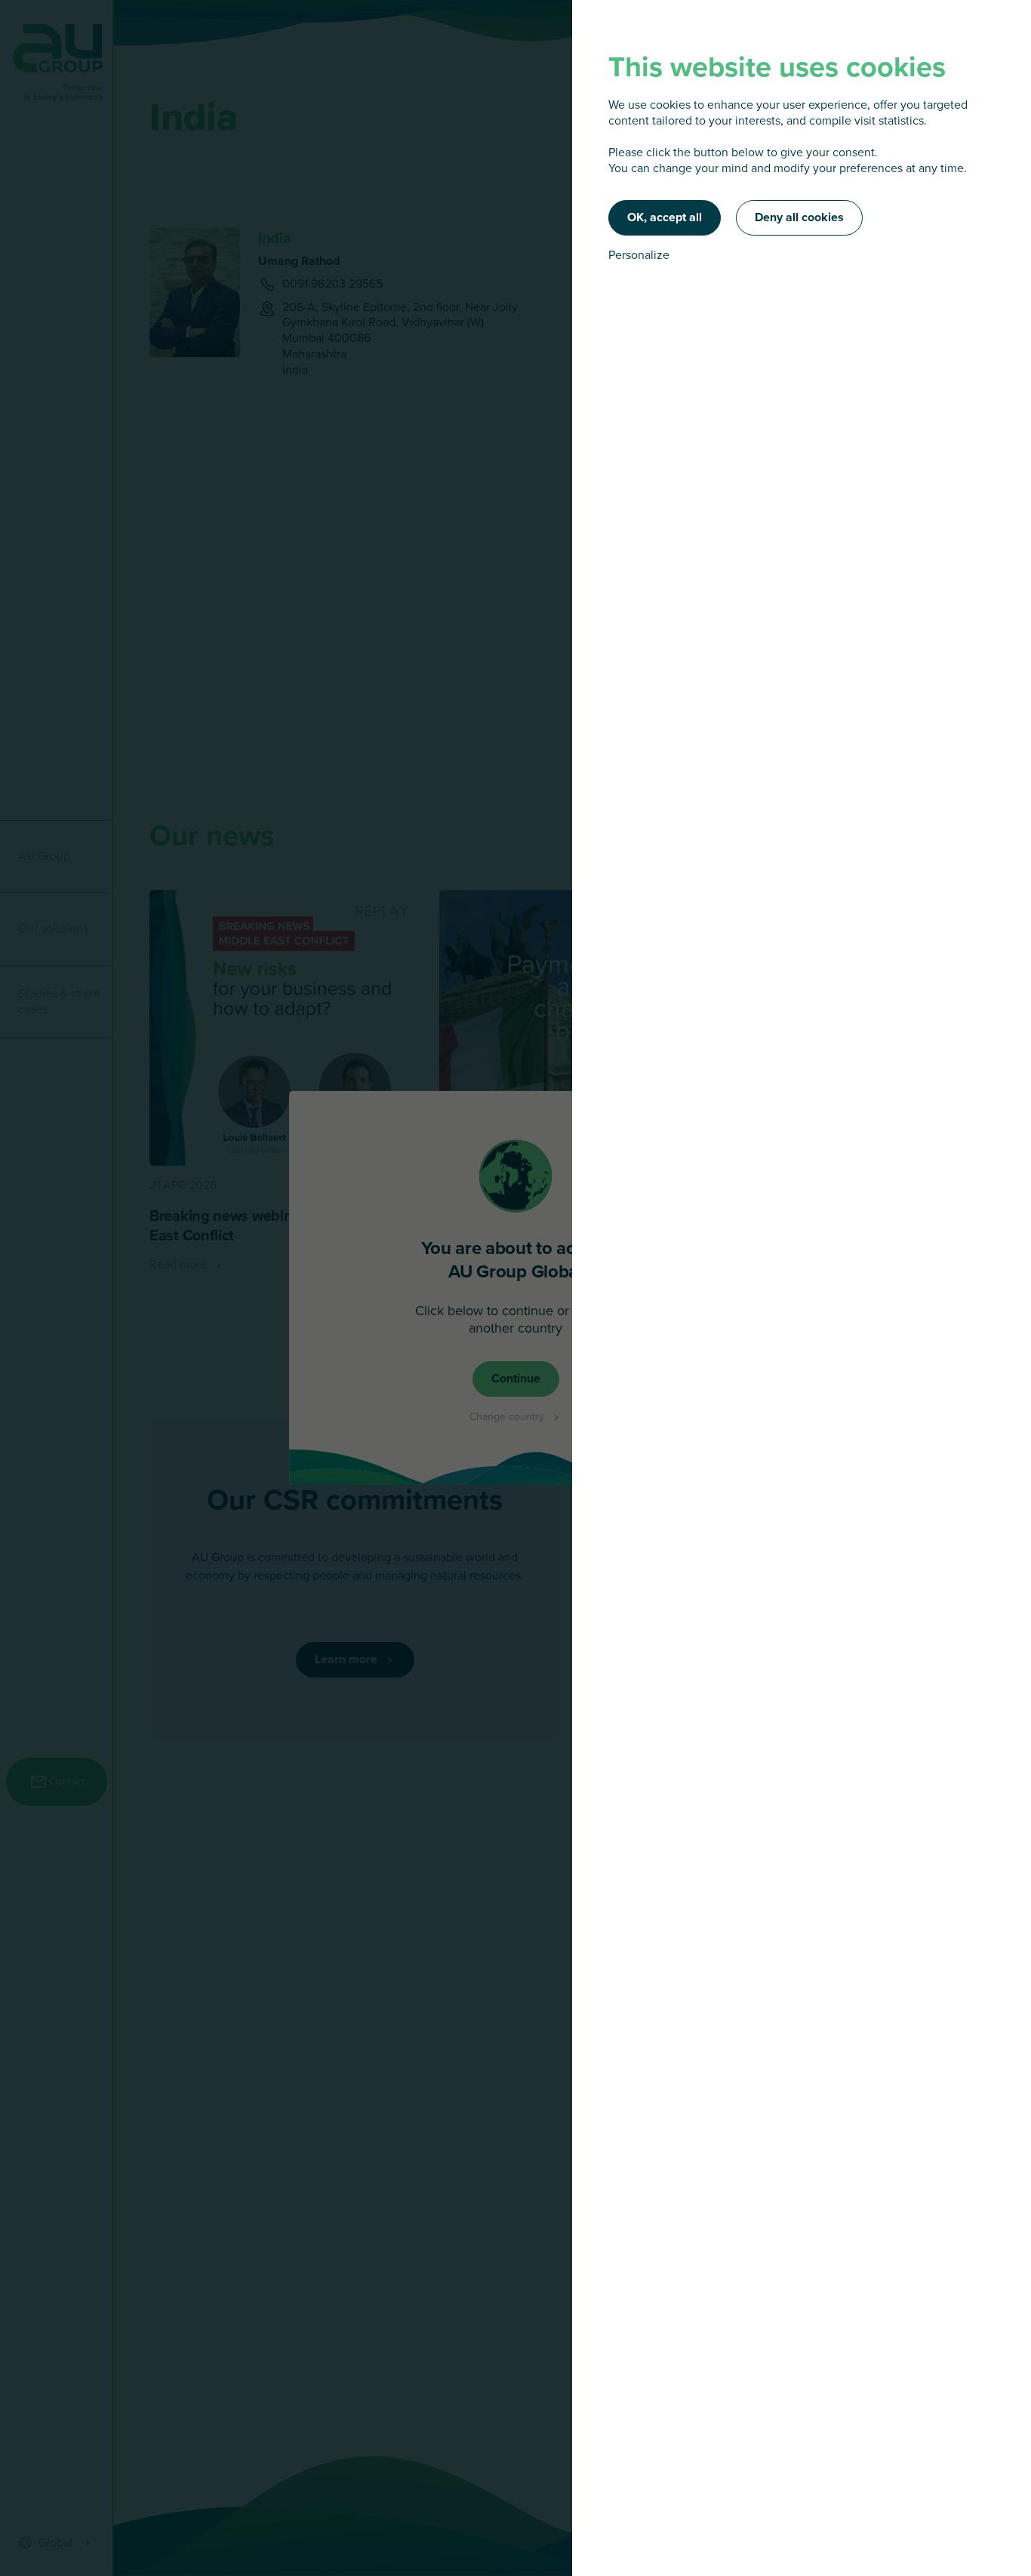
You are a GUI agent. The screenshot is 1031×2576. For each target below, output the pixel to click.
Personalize (639, 256)
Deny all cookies (799, 217)
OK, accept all (665, 217)
